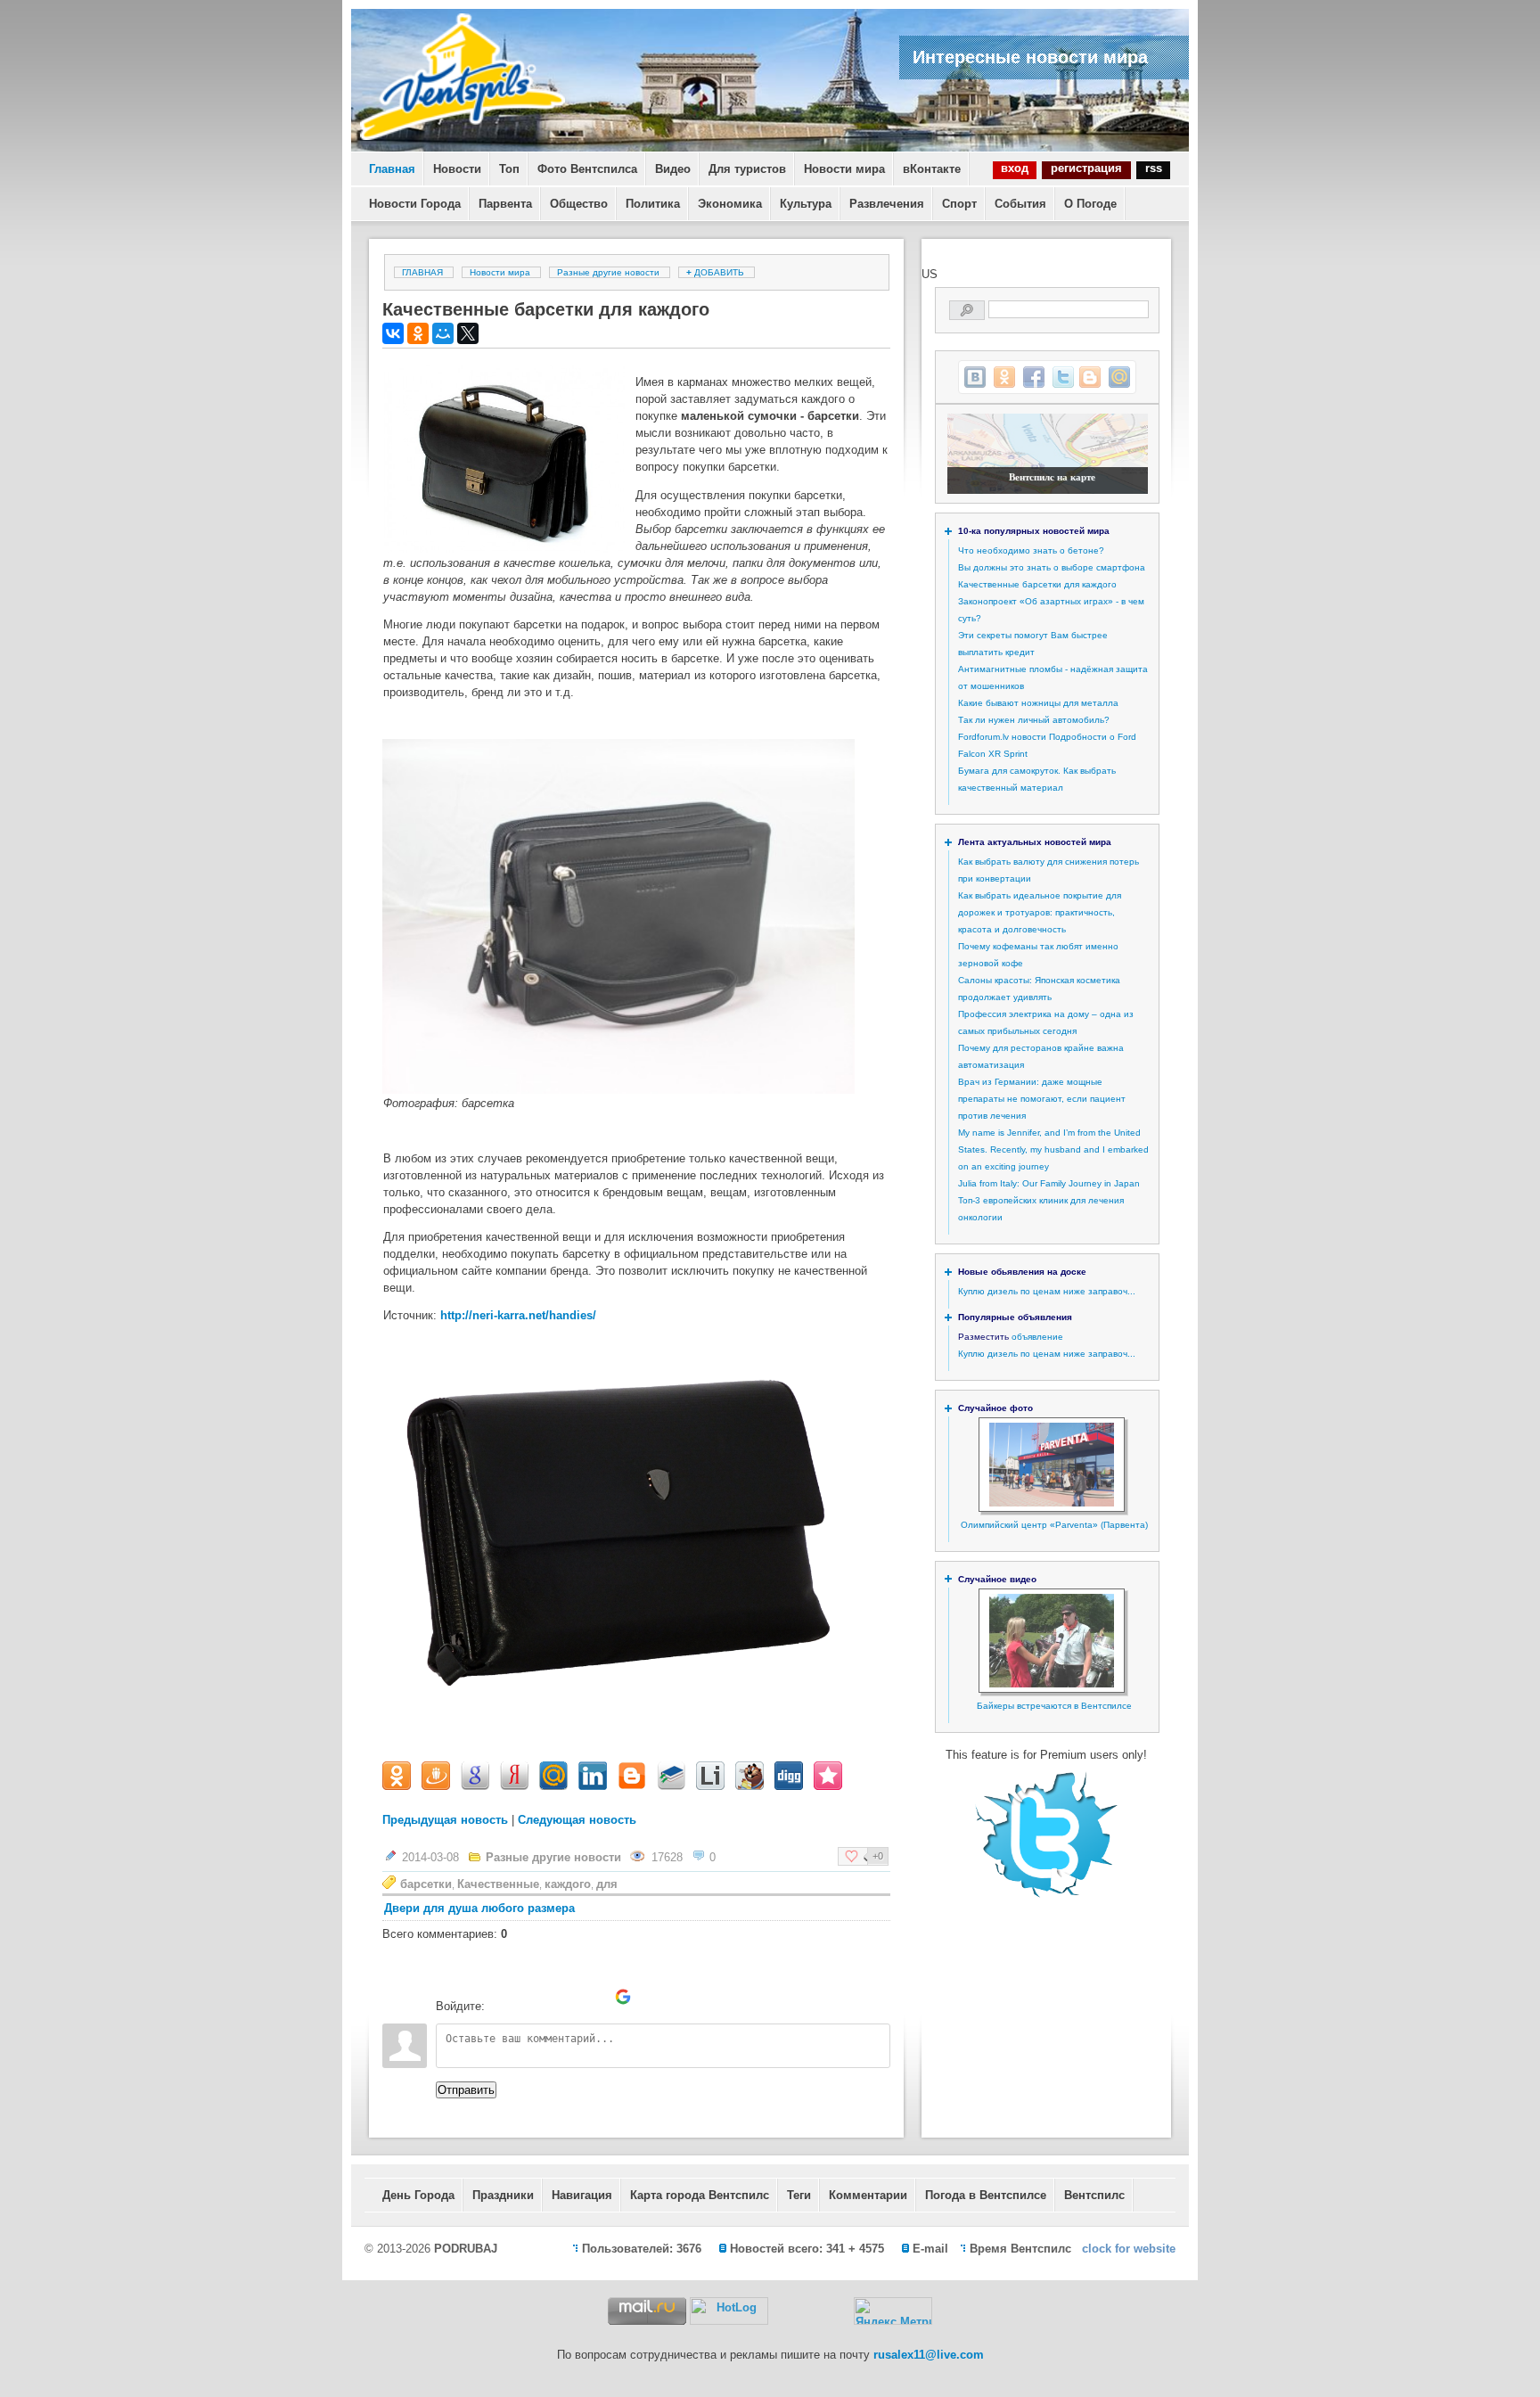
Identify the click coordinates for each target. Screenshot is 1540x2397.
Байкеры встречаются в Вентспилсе (1054, 1706)
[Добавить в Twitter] (1063, 377)
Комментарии (868, 2195)
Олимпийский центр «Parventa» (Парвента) (1054, 1525)
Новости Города (415, 204)
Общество (579, 204)
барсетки (426, 1884)
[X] (468, 333)
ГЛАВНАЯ (422, 272)
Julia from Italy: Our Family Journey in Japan (1049, 1183)
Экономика (730, 204)
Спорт (959, 204)
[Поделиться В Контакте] (975, 377)
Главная (392, 169)
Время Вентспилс (1020, 2249)
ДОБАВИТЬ (717, 272)
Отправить (466, 2090)
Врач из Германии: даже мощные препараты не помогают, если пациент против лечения (1042, 1099)
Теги (799, 2195)
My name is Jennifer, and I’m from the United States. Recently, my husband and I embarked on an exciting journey (1053, 1149)
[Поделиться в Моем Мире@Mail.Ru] (1119, 377)
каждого (568, 1884)
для (607, 1884)
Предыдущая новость (445, 1820)
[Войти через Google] (623, 1997)
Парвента (505, 204)
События (1020, 204)
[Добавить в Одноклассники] (1004, 377)
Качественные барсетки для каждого (1037, 584)
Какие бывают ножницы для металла (1038, 703)
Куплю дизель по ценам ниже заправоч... (1047, 1291)
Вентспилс (1094, 2195)
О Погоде (1090, 204)
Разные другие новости (608, 272)
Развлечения (887, 204)
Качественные (498, 1884)
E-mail (930, 2249)
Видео (673, 169)
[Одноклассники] (418, 333)
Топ (509, 169)
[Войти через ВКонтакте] (532, 1997)
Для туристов (747, 169)
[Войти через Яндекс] (593, 1997)
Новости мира (844, 169)
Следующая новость (577, 1820)
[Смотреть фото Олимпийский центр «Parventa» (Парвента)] (1052, 1503)
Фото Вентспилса (587, 169)
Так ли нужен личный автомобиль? (1034, 720)
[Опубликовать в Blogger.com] (1090, 377)
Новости (457, 169)
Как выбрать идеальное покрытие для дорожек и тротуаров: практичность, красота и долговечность (1040, 912)
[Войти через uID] (502, 1997)
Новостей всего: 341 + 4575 (807, 2249)
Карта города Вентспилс (700, 2195)
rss (1154, 168)
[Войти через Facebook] (562, 1997)
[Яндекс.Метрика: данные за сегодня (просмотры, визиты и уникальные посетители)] (893, 2311)
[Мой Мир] (443, 333)
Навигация (582, 2195)
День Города (418, 2195)
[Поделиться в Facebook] (1034, 377)
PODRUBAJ (466, 2249)
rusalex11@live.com (929, 2355)
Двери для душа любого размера (479, 1908)
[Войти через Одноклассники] (653, 1997)
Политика (653, 204)
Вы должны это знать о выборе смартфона (1052, 567)
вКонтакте (932, 169)
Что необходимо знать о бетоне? (1031, 550)
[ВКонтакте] (393, 333)
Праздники (503, 2195)
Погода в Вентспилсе (986, 2195)
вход (1015, 168)
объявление (1037, 1337)
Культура (806, 204)
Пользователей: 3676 (642, 2249)
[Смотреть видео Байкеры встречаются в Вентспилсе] (1052, 1684)
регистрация (1086, 168)
